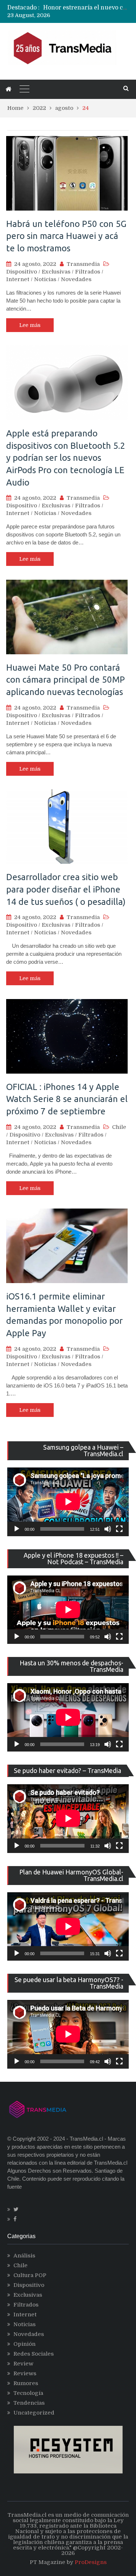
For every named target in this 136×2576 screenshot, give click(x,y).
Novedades (76, 279)
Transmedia (83, 264)
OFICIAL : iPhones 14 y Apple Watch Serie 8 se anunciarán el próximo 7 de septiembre (67, 1099)
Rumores (26, 2383)
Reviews (25, 2373)
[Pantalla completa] (119, 1529)
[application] (68, 1502)
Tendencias (29, 2403)
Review (23, 2364)
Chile (119, 1127)
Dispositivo (22, 272)
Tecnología (28, 2393)
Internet (18, 279)
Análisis (24, 2256)
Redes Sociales (34, 2354)
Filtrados (88, 272)
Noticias (45, 279)
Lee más (30, 325)
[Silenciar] (108, 1529)
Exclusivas (56, 272)
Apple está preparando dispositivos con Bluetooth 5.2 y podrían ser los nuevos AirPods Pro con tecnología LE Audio (66, 458)
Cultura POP (30, 2275)
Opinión (24, 2344)
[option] (86, 8)
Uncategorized (34, 2413)
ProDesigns (91, 2562)
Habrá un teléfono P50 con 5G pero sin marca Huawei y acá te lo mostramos (66, 236)
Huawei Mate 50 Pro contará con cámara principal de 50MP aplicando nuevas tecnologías (65, 680)
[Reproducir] (17, 1529)
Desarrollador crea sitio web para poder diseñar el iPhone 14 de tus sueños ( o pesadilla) (66, 889)
